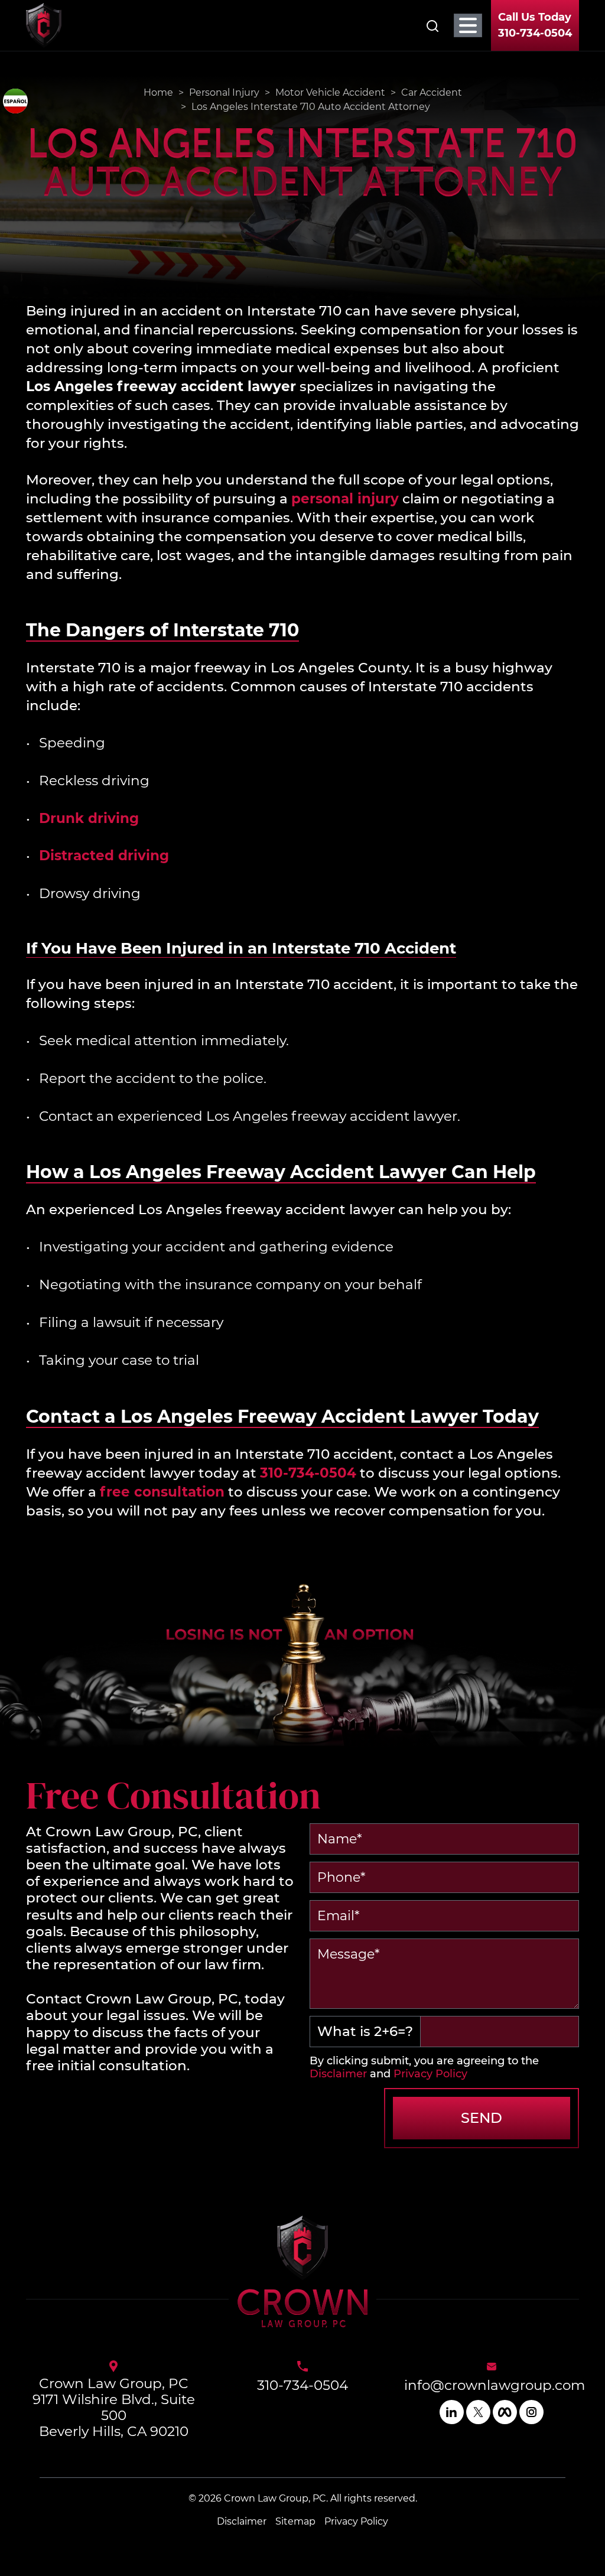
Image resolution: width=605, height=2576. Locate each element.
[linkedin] (452, 2412)
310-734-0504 (302, 2385)
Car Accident (432, 92)
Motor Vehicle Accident (330, 92)
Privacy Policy (430, 2074)
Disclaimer (338, 2074)
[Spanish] (15, 101)
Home (158, 92)
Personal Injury (224, 92)
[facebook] (505, 2412)
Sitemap (295, 2521)
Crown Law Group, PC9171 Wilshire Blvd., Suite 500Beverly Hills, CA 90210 (114, 2408)
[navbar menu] (468, 25)
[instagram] (531, 2412)
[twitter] (478, 2412)
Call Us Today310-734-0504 (535, 25)
